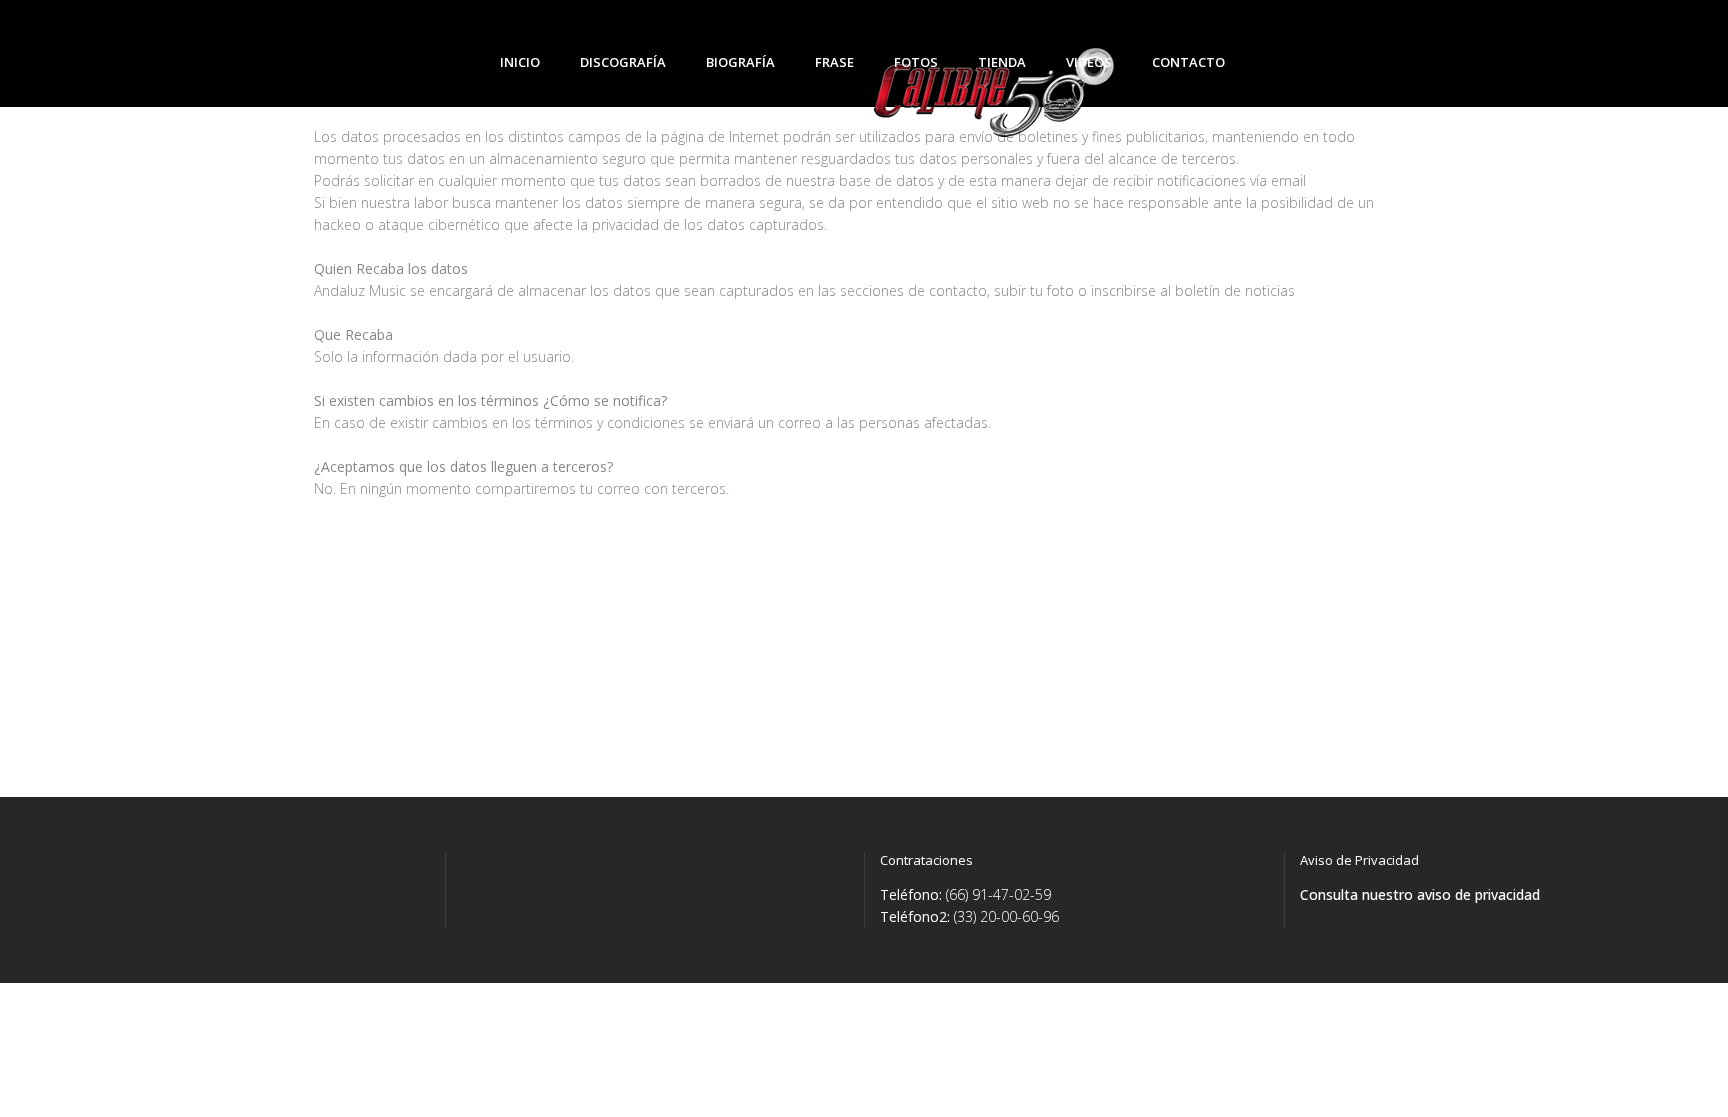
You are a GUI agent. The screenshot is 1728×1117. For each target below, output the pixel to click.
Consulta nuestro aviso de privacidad (1420, 894)
